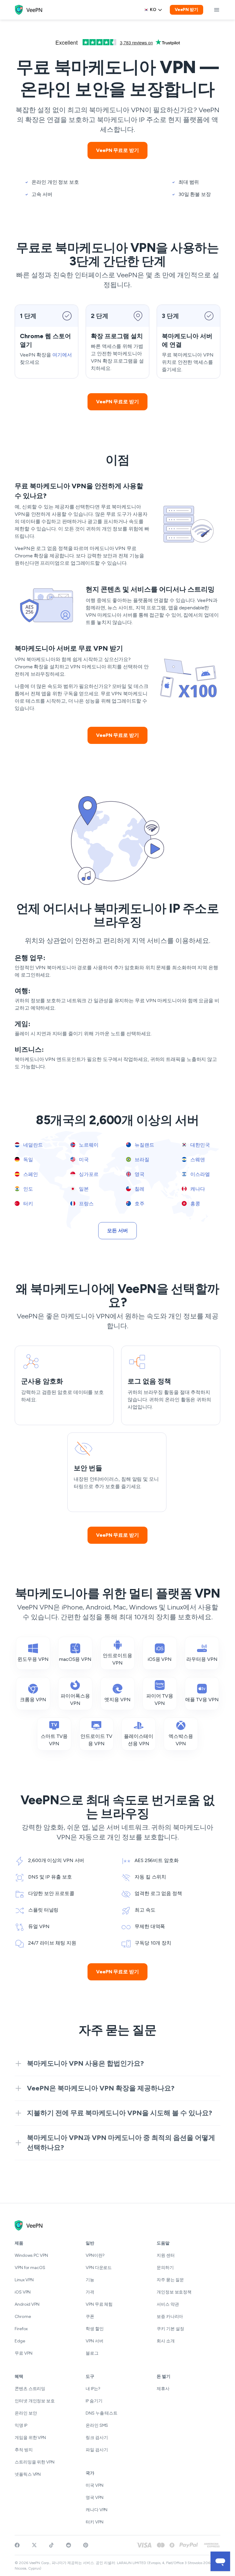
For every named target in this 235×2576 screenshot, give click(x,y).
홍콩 (195, 1204)
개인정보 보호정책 (174, 2292)
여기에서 (62, 355)
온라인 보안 (26, 2413)
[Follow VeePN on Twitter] (34, 2545)
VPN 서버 (94, 2341)
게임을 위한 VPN (30, 2438)
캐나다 (197, 1189)
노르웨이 (88, 1145)
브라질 (141, 1160)
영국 (139, 1174)
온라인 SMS (97, 2425)
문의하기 (165, 2268)
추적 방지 (24, 2450)
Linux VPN (24, 2280)
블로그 (92, 2353)
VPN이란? (95, 2255)
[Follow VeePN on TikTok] (51, 2545)
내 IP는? (93, 2389)
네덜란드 (32, 1145)
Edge (20, 2341)
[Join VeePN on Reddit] (69, 2545)
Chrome (23, 2317)
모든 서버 (117, 1231)
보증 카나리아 (170, 2317)
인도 (28, 1189)
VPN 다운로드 (99, 2268)
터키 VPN (94, 2522)
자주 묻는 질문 (170, 2280)
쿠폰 (90, 2317)
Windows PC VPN (31, 2255)
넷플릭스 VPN (28, 2474)
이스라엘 (200, 1174)
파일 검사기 (97, 2450)
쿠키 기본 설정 (170, 2329)
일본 (83, 1189)
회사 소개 (166, 2341)
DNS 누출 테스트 (102, 2413)
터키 (28, 1204)
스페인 (30, 1174)
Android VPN (27, 2304)
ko (153, 10)
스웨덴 (197, 1160)
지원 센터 (166, 2255)
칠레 (139, 1189)
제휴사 (163, 2389)
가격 (90, 2292)
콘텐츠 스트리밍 (30, 2389)
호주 (139, 1204)
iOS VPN (23, 2292)
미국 (83, 1160)
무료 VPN (23, 2353)
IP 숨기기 (94, 2401)
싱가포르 (88, 1174)
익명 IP (21, 2425)
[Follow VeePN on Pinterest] (86, 2545)
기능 (90, 2280)
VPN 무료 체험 (99, 2304)
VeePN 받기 (187, 10)
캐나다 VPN (97, 2510)
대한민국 (200, 1145)
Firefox (21, 2329)
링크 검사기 (97, 2438)
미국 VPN (94, 2485)
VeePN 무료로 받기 (117, 150)
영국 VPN (94, 2498)
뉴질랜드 (144, 1145)
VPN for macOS (30, 2268)
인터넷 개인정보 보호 (35, 2401)
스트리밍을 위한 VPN (35, 2462)
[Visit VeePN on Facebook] (17, 2545)
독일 (28, 1160)
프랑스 (86, 1204)
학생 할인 (95, 2329)
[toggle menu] (217, 10)
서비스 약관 (168, 2304)
